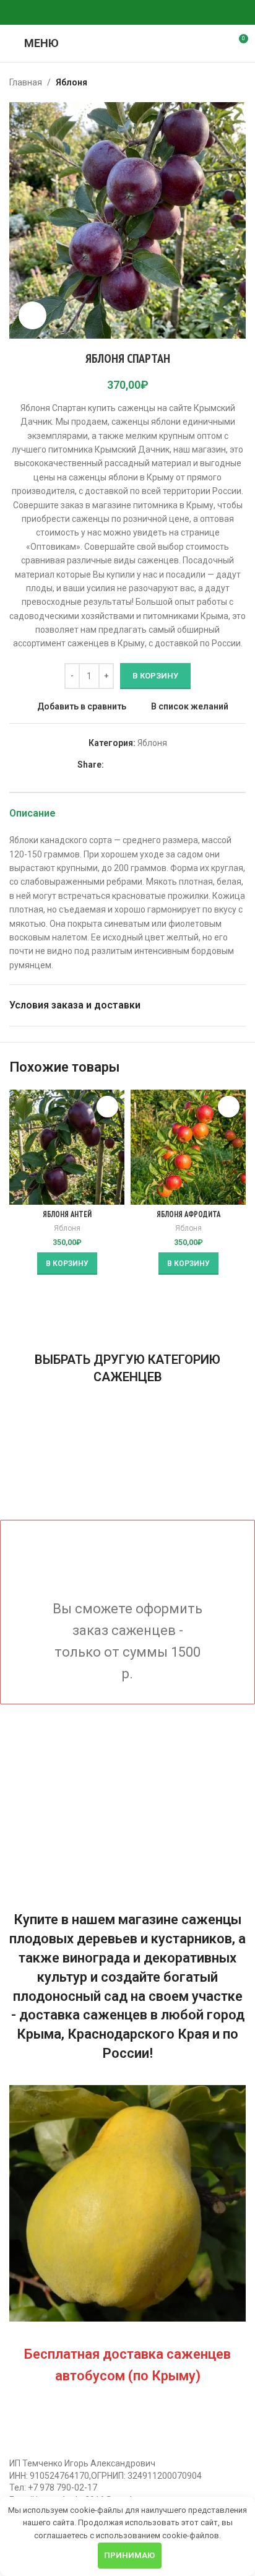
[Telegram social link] (142, 13)
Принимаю (129, 2555)
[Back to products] (223, 82)
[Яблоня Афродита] (188, 1147)
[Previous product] (209, 82)
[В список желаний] (107, 1107)
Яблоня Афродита (188, 1214)
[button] (67, 1264)
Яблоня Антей (67, 1214)
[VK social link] (127, 13)
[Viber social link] (157, 13)
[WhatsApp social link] (113, 13)
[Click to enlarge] (32, 315)
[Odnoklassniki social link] (98, 13)
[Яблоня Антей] (67, 1147)
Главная (26, 82)
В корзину (155, 676)
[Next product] (238, 82)
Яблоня (71, 82)
